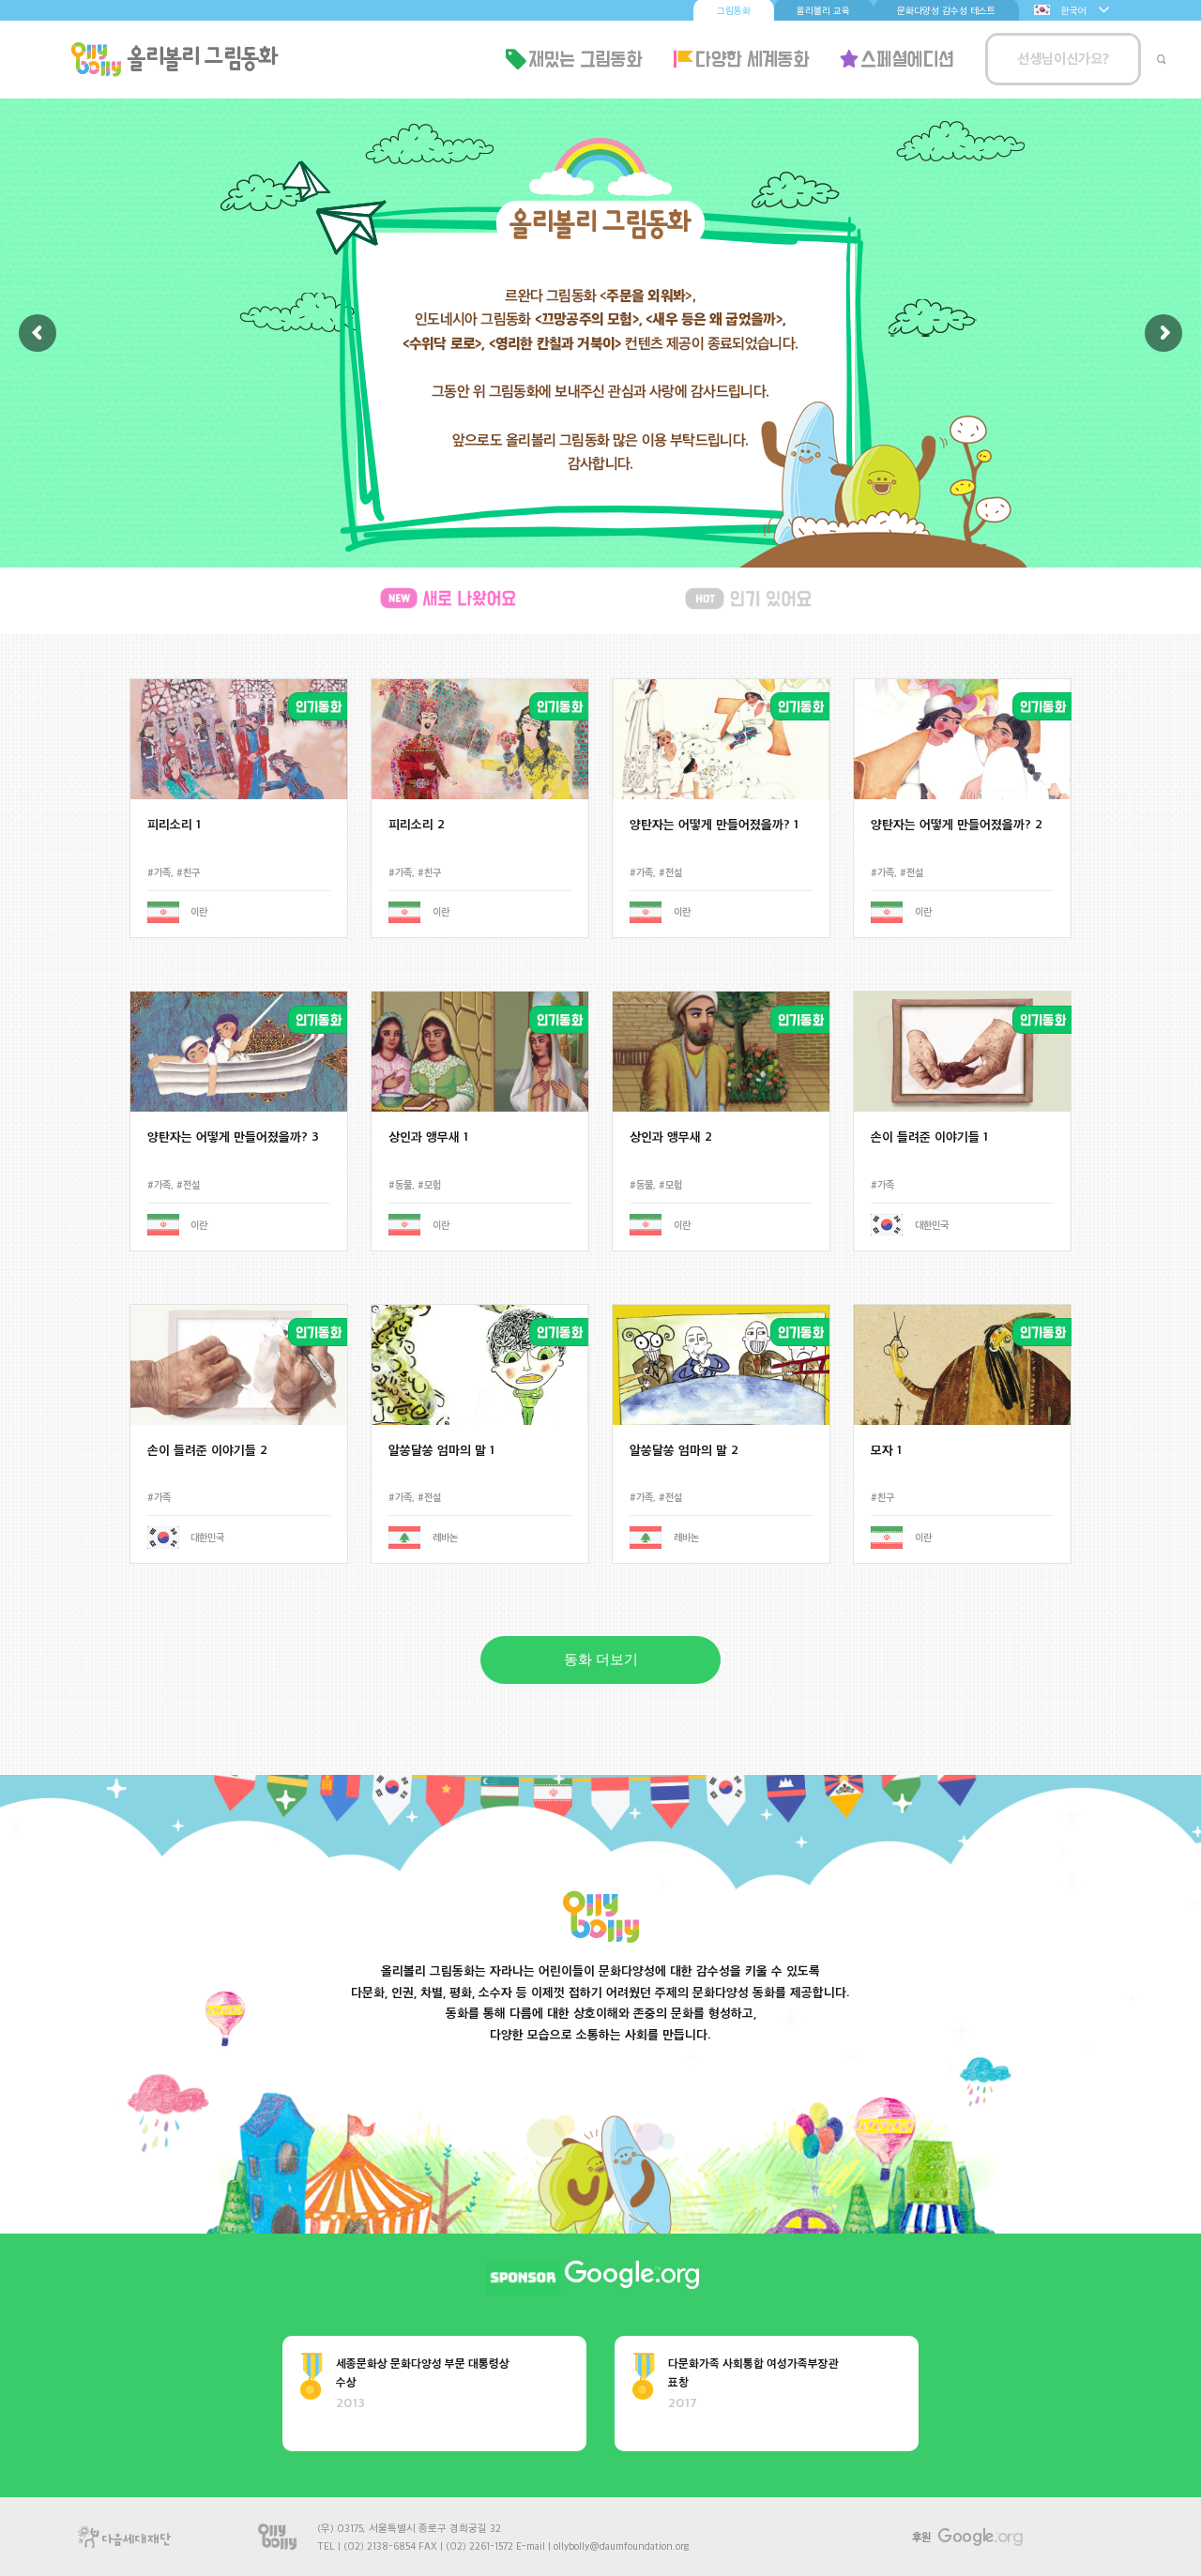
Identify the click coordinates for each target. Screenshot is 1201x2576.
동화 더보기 (601, 1659)
